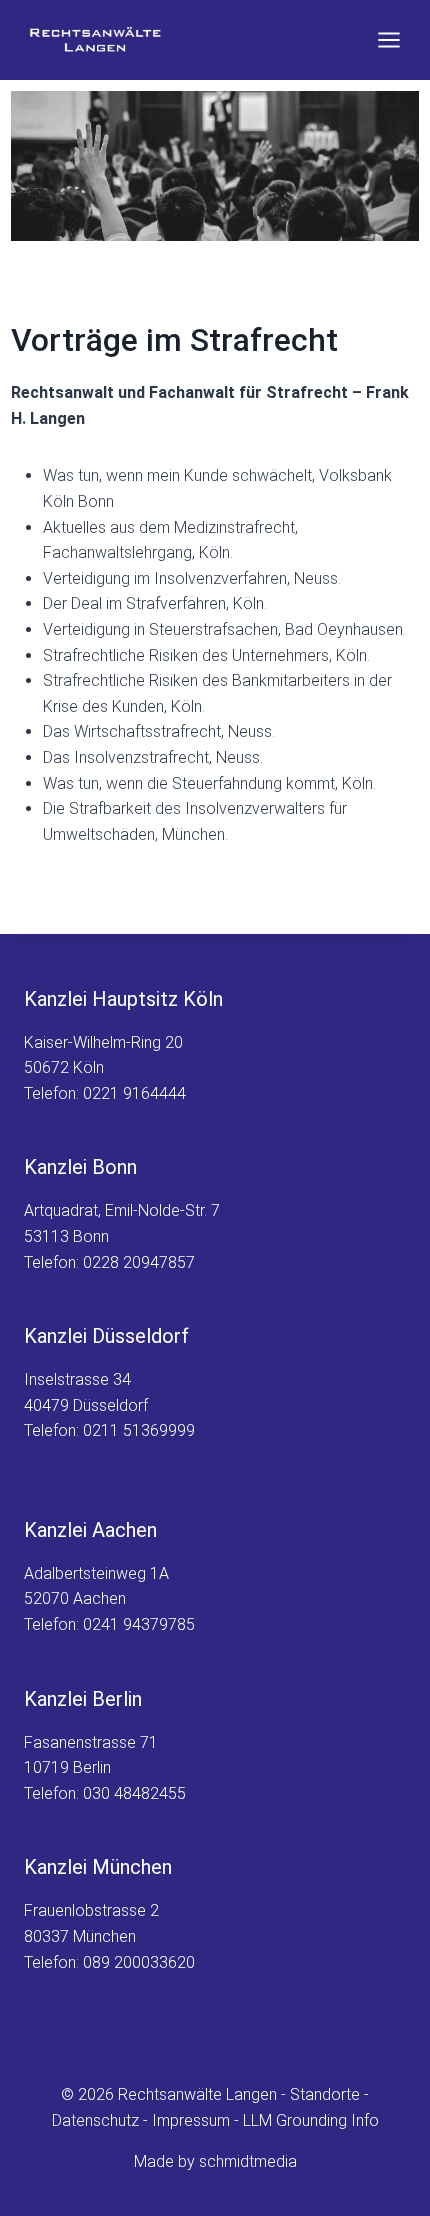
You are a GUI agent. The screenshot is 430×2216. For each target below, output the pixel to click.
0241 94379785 (139, 1624)
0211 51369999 (139, 1430)
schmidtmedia (248, 2161)
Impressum (191, 2120)
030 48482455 (134, 1793)
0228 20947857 (139, 1262)
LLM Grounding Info (311, 2120)
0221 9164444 (134, 1093)
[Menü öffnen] (388, 39)
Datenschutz (95, 2120)
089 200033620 (139, 1962)
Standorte (325, 2094)
